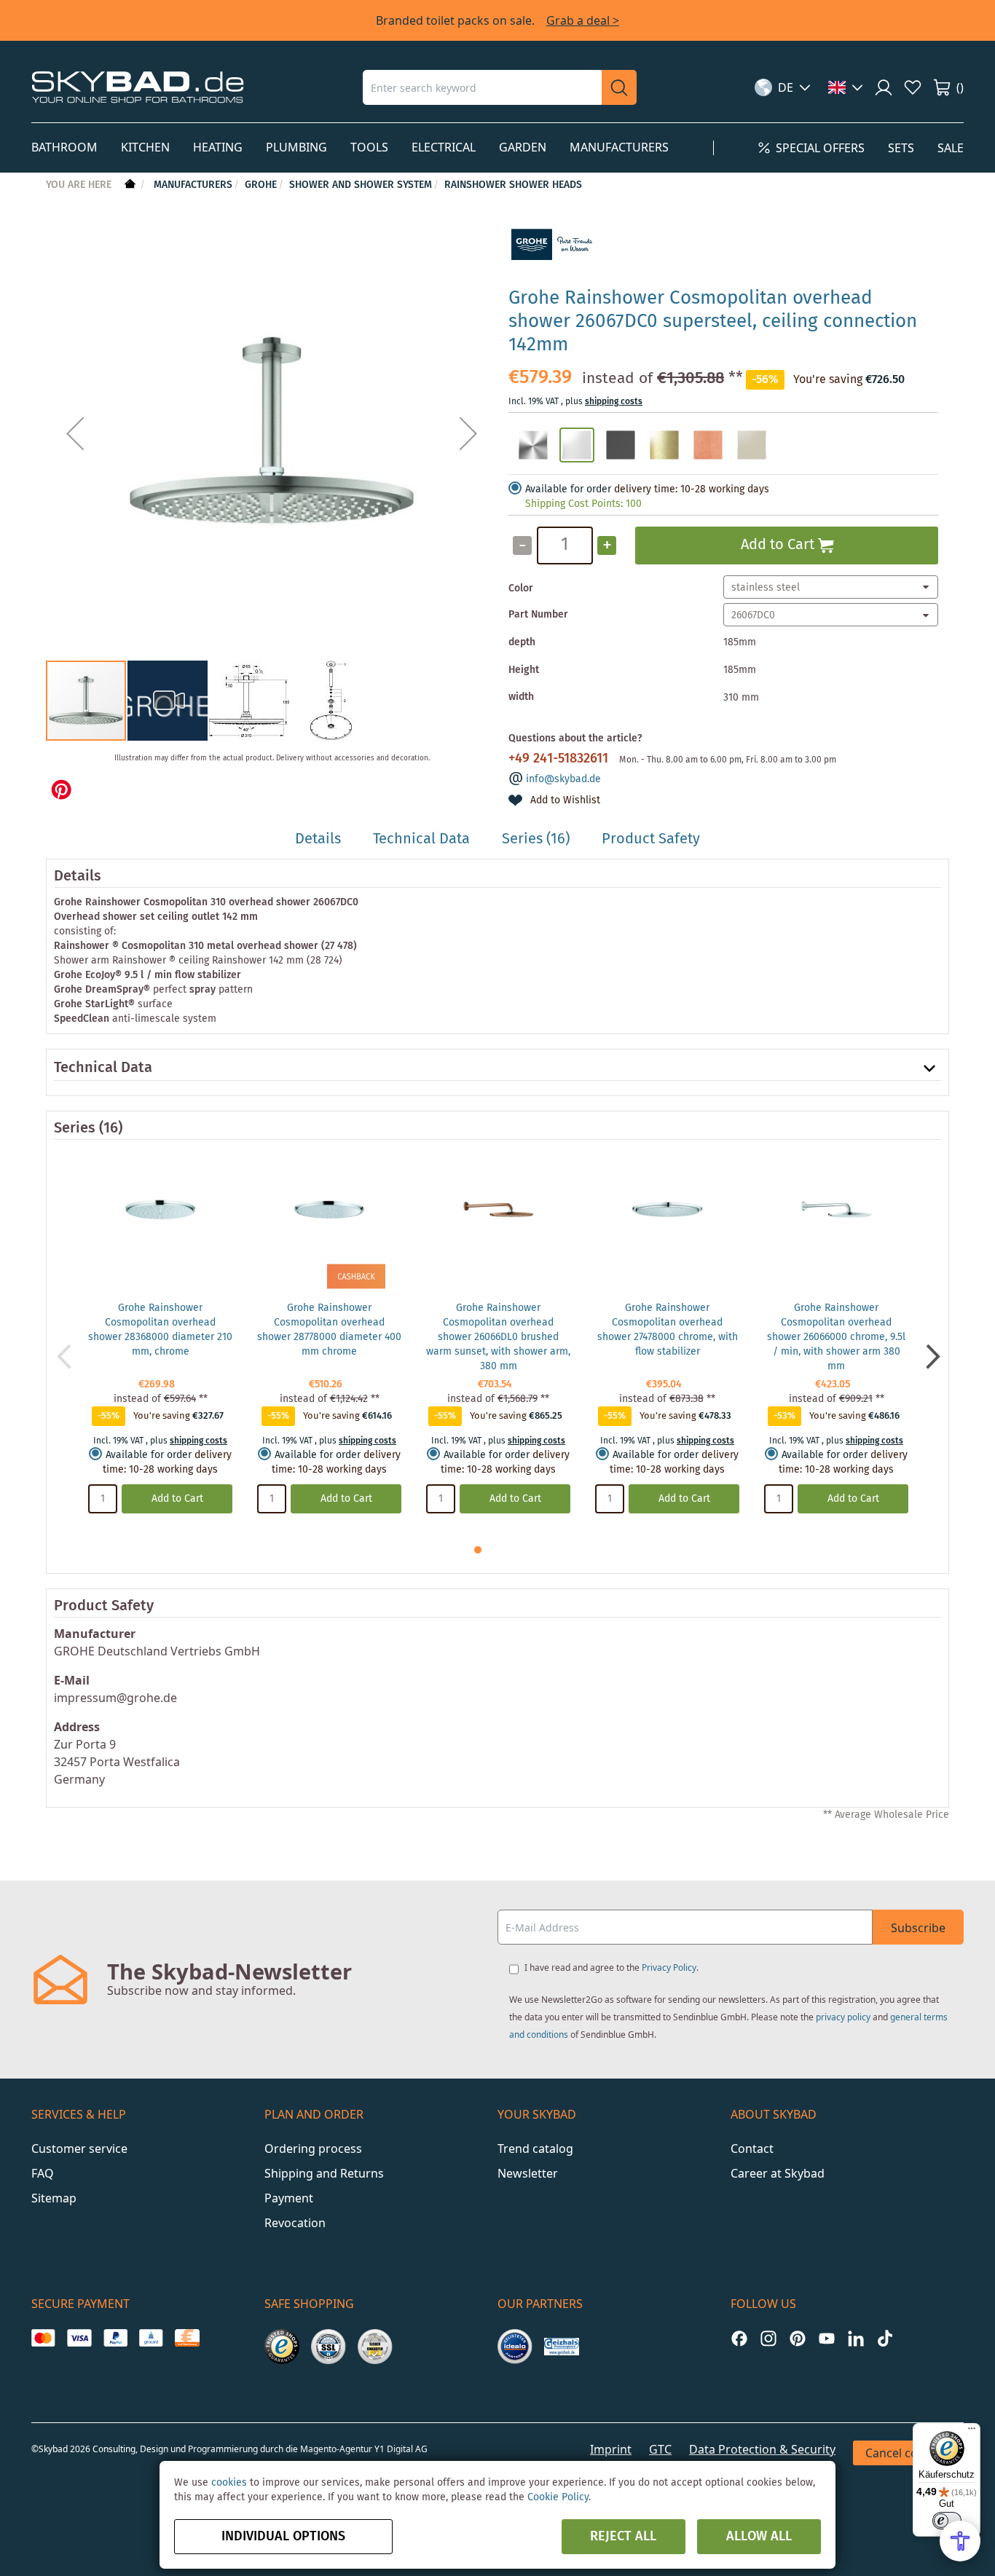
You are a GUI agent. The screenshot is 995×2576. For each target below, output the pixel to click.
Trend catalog (535, 2148)
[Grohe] (552, 268)
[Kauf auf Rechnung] (187, 2338)
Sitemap (54, 2198)
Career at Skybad (778, 2173)
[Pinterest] (798, 2338)
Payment (289, 2198)
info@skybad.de (563, 779)
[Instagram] (768, 2338)
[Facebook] (739, 2338)
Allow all (759, 2537)
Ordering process (313, 2148)
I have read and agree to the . (611, 1968)
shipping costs (614, 402)
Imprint (611, 2449)
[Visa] (79, 2338)
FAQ (43, 2173)
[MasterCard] (43, 2338)
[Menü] (972, 2432)
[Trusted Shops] (282, 2347)
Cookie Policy (558, 2497)
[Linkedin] (856, 2338)
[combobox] (482, 87)
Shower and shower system (361, 185)
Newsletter (528, 2173)
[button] (783, 87)
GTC (660, 2449)
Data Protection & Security (762, 2449)
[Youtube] (827, 2338)
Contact (752, 2148)
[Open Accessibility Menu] (960, 2541)
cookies (229, 2483)
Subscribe (918, 1928)
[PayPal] (115, 2338)
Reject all (623, 2537)
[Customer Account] (884, 87)
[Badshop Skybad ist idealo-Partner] (515, 2347)
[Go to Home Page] (129, 185)
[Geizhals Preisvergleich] (562, 2347)
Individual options (283, 2537)
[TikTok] (885, 2338)
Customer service (79, 2148)
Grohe (261, 185)
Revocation (295, 2223)
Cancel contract (908, 2453)
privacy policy (843, 2017)
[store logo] (138, 87)
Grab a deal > (583, 20)
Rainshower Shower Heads (513, 185)
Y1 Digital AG (401, 2449)
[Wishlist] (913, 87)
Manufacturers (193, 185)
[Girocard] (151, 2338)
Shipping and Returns (324, 2173)
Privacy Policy (669, 1968)
